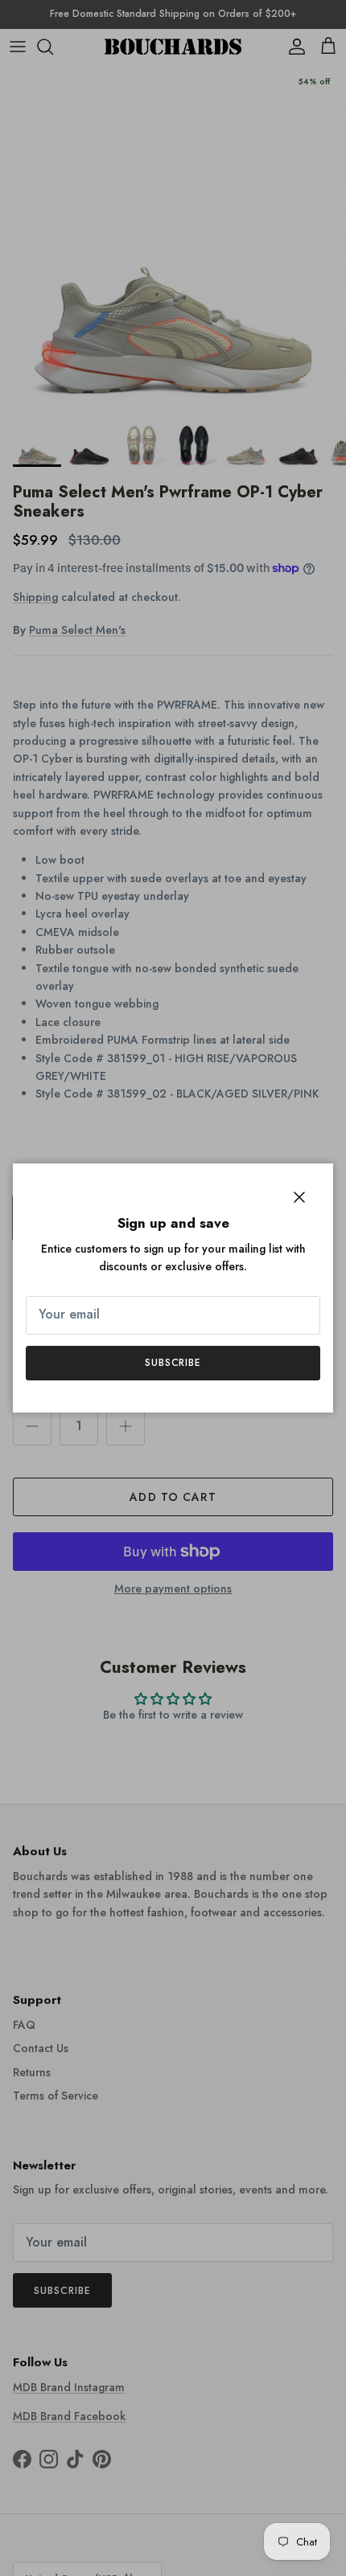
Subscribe (173, 1363)
